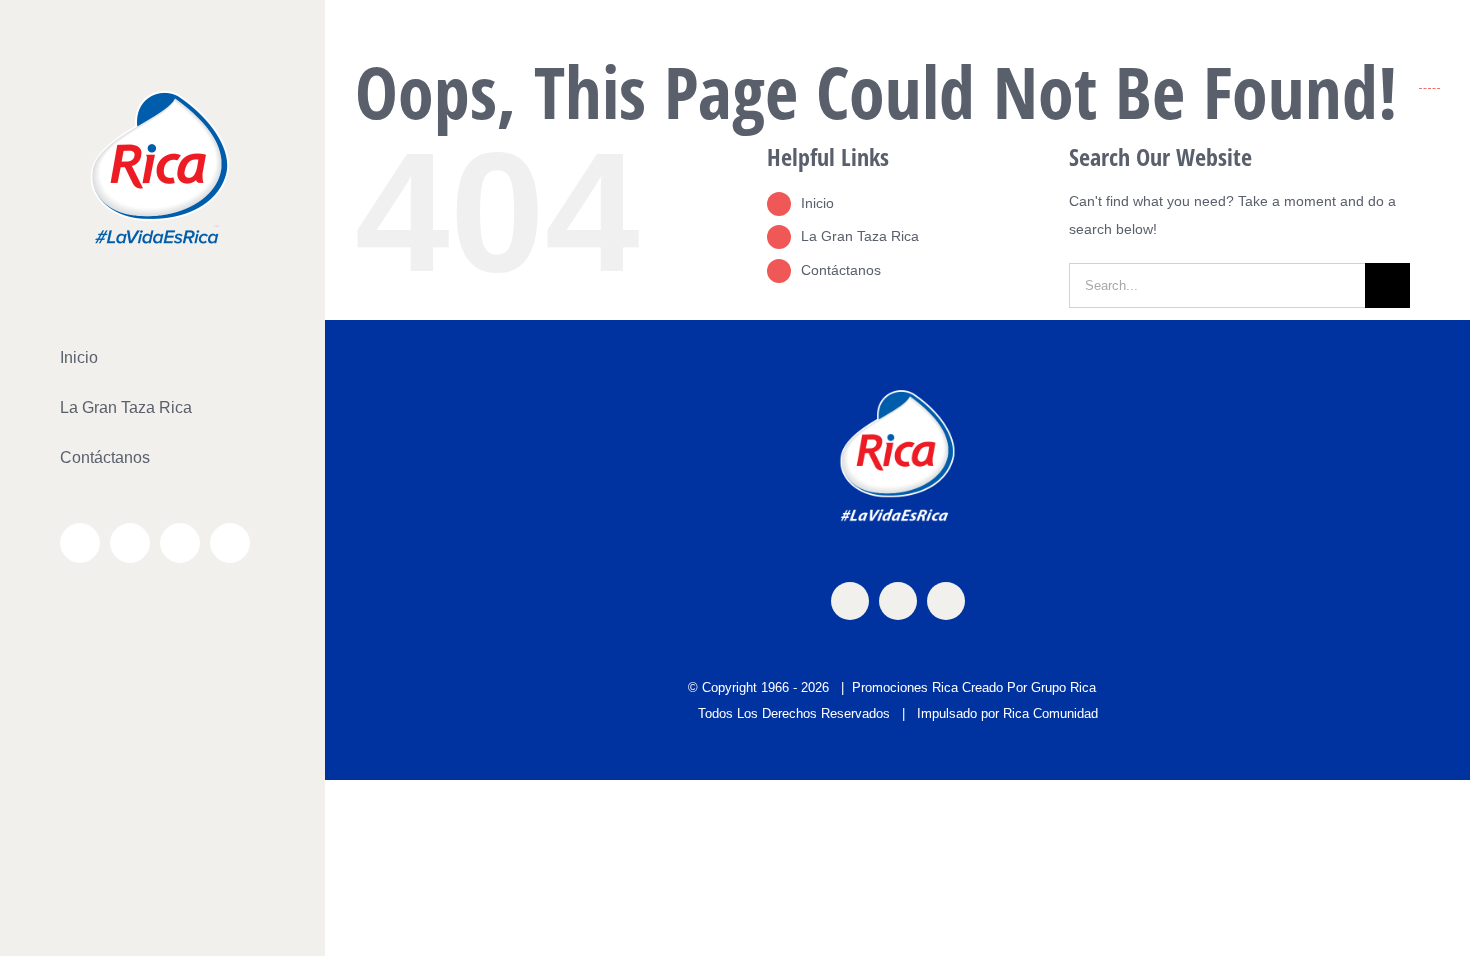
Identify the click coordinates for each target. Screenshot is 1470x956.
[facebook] (850, 601)
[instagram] (898, 601)
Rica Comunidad (1050, 713)
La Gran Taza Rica (860, 236)
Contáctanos (841, 270)
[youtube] (946, 601)
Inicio (817, 203)
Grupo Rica (1063, 687)
